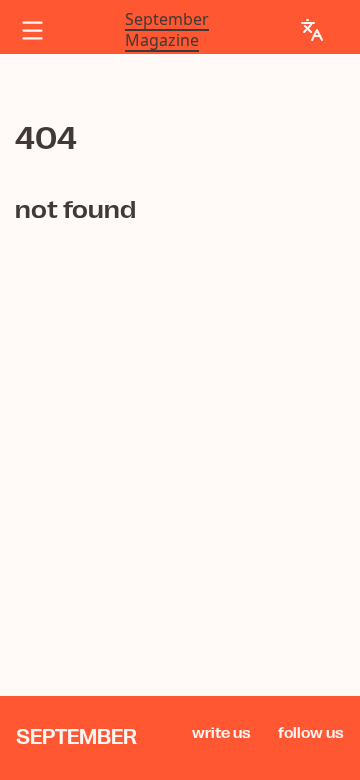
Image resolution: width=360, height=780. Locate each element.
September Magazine (167, 30)
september (76, 737)
